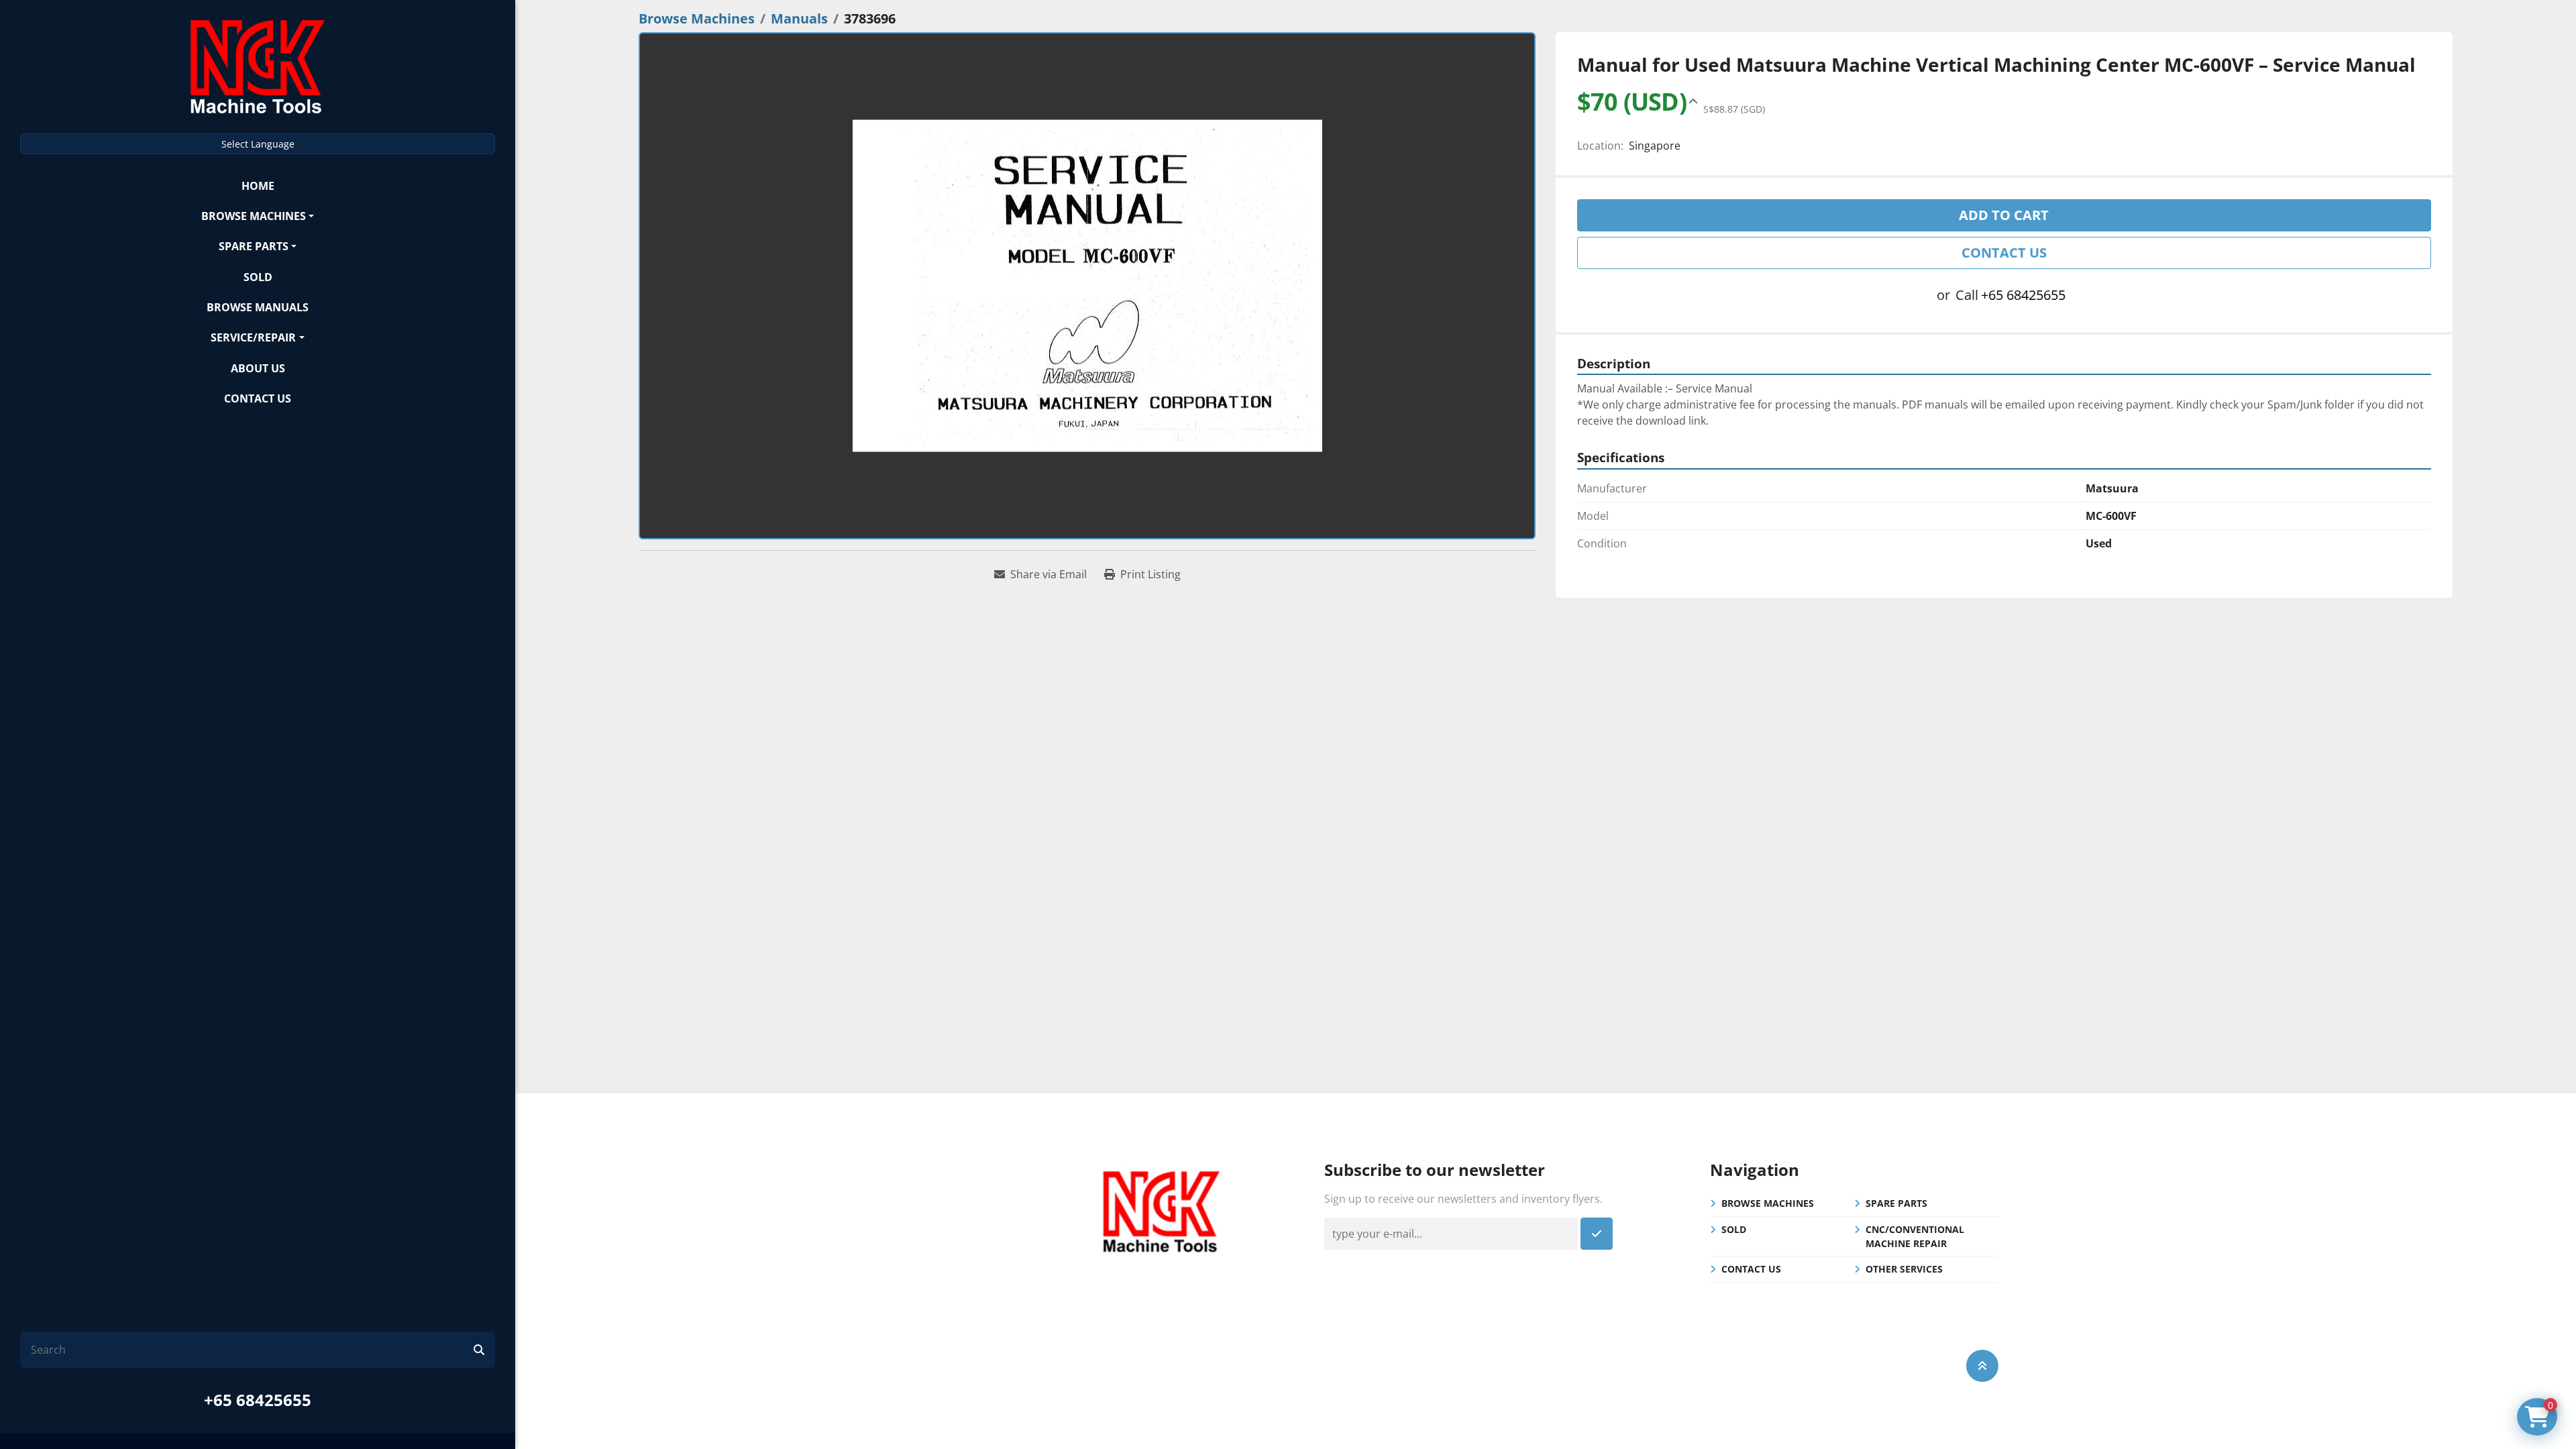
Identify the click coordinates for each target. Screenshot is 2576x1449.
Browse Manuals (258, 307)
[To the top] (1982, 1366)
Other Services (1904, 1269)
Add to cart (2004, 215)
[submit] (479, 1350)
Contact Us (258, 398)
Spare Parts (254, 246)
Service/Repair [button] (253, 337)
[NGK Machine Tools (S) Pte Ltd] (1161, 1210)
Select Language (258, 144)
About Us (258, 368)
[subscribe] (1597, 1234)
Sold (258, 277)
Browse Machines (254, 216)
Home (258, 186)
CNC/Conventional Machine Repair (1915, 1236)
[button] (258, 216)
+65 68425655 (258, 1400)
